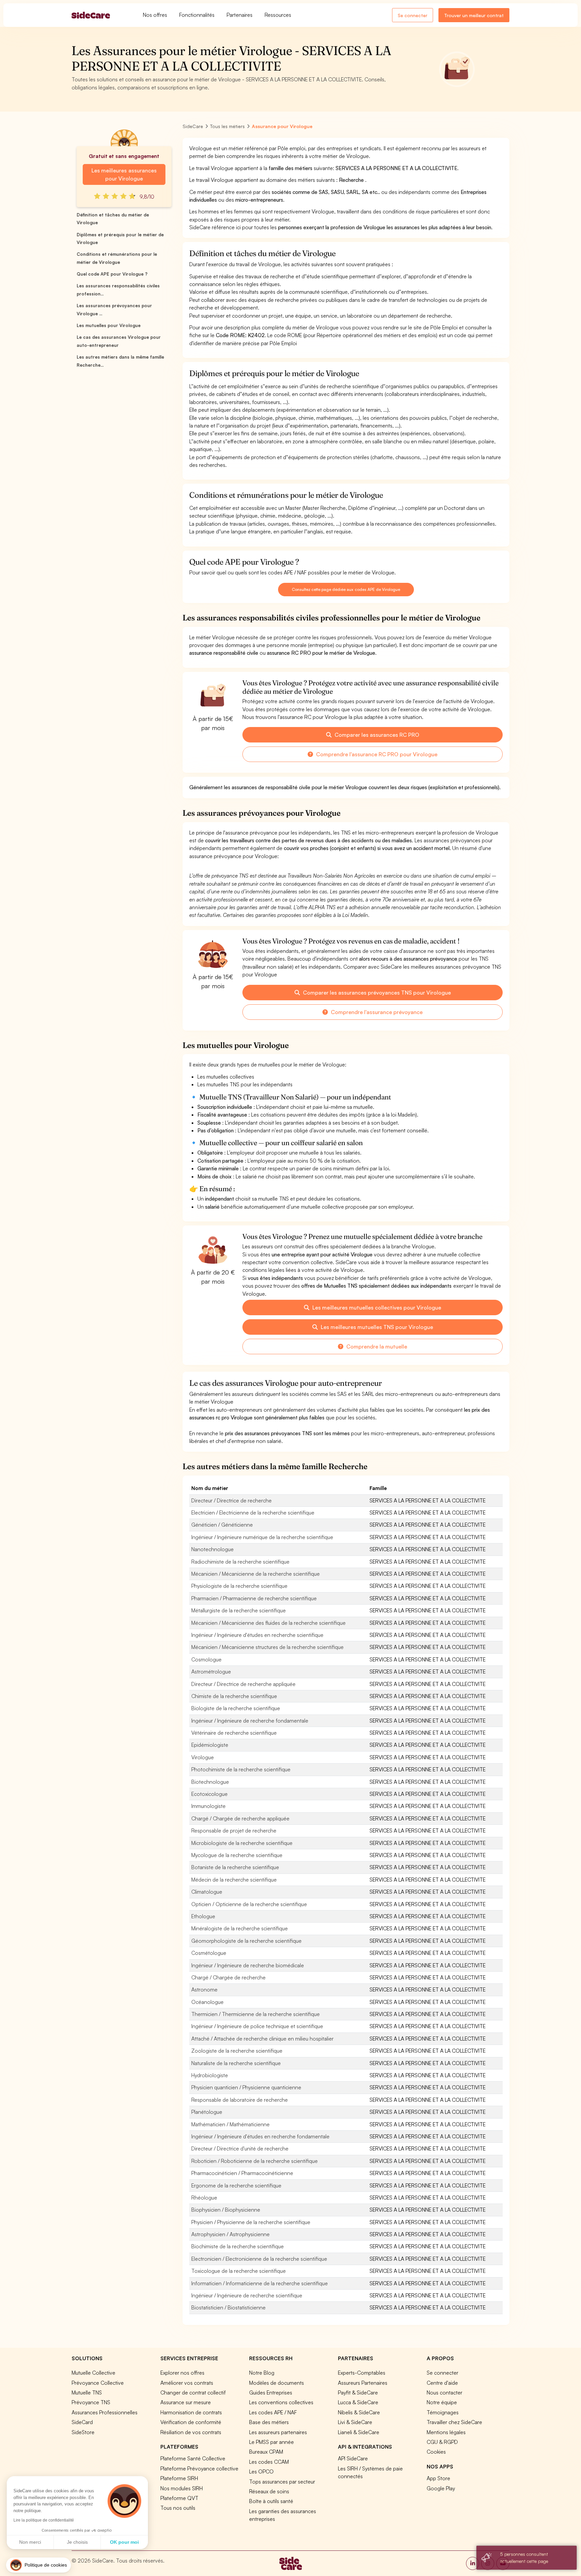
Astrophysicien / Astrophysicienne (230, 2234)
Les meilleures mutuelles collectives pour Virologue (376, 1307)
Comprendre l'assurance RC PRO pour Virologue (376, 754)
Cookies (436, 2452)
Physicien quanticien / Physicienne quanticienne (246, 2087)
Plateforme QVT (179, 2498)
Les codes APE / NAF (273, 2412)
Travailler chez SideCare (454, 2422)
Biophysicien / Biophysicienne (226, 2210)
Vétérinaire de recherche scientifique (234, 1733)
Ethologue (203, 1916)
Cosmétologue (209, 1953)
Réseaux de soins (269, 2491)
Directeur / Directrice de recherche (231, 1500)
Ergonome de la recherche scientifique (236, 2185)
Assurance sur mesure (186, 2402)
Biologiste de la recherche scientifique (236, 1708)
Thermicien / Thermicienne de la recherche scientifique (256, 2014)
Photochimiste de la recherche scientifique (241, 1769)
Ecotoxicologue (209, 1794)
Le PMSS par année (272, 2442)
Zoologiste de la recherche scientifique (237, 2051)
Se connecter (413, 15)
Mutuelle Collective (93, 2373)
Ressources (278, 15)
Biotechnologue (210, 1782)
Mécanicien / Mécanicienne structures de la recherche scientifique (267, 1647)
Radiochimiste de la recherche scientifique (240, 1562)
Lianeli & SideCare (359, 2432)
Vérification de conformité (191, 2422)
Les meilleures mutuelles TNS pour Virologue (376, 1327)
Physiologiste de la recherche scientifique (239, 1586)
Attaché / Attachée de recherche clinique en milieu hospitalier (262, 2039)
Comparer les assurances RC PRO (376, 735)
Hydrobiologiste (210, 2075)
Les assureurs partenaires (278, 2432)
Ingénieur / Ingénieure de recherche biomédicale (248, 1965)
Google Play (441, 2488)
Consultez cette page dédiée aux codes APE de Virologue (346, 589)
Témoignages (443, 2412)
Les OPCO (261, 2471)
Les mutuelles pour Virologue (109, 325)
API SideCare (353, 2458)
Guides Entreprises (271, 2392)
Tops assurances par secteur (282, 2482)
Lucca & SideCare (358, 2402)
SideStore (83, 2432)
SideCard (82, 2422)
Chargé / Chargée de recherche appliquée (240, 1818)
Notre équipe (442, 2402)
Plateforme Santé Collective (193, 2458)
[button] (38, 2565)
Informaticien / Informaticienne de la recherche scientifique (260, 2283)
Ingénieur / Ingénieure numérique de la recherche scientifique (262, 1537)
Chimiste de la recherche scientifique (234, 1696)
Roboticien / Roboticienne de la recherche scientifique (255, 2161)
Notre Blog (262, 2373)
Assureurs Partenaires (363, 2383)
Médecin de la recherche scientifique (234, 1880)
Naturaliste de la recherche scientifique (236, 2063)
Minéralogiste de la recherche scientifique (240, 1928)
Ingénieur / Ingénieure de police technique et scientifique (257, 2026)
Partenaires (240, 15)
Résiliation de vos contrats (191, 2432)
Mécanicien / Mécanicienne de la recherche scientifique (256, 1574)
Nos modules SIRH (182, 2488)
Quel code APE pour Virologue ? (112, 274)
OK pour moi (124, 2542)
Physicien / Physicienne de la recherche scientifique (251, 2222)
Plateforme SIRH (179, 2478)
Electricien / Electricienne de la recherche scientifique (253, 1513)
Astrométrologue (211, 1672)
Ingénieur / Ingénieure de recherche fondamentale (250, 1721)
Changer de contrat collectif (193, 2392)
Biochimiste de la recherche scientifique (238, 2246)
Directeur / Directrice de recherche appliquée (243, 1684)
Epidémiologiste (210, 1745)
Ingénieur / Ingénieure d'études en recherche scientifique (257, 1635)
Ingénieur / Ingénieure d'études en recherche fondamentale (260, 2136)
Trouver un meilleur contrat (474, 15)
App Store (438, 2478)
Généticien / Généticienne (222, 1525)
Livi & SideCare (355, 2422)
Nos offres (155, 15)
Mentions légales (446, 2432)
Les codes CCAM (269, 2462)
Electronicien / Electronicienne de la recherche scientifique (259, 2259)
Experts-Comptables (362, 2373)
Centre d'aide (442, 2383)
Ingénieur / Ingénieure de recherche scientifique (247, 2295)
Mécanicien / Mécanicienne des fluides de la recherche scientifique (268, 1623)
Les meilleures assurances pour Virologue (124, 174)
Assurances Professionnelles (105, 2412)
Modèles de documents (277, 2383)
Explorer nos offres (182, 2373)
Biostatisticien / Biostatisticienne (228, 2307)
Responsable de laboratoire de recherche (240, 2100)
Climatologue (207, 1892)
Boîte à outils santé (271, 2501)
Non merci (30, 2542)
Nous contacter (444, 2392)
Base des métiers (269, 2422)
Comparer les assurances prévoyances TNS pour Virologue (376, 993)
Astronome (204, 1989)
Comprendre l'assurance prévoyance (376, 1012)
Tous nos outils (178, 2508)
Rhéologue (204, 2198)
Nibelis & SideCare (359, 2412)
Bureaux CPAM (266, 2452)
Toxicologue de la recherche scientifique (239, 2271)
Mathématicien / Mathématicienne (230, 2124)
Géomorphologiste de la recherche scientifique (246, 1941)
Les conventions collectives (281, 2402)
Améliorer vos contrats (187, 2383)
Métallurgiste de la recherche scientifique (239, 1610)
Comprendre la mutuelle (376, 1346)
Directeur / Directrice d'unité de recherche (240, 2148)
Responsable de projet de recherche (234, 1830)
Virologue (203, 1757)
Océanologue (207, 2002)
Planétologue (207, 2112)
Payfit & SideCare (358, 2392)
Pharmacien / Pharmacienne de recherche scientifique (254, 1598)
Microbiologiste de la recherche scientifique (242, 1843)
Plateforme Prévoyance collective (199, 2468)
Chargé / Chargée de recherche (228, 1977)
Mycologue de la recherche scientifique (237, 1855)
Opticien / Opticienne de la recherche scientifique (249, 1904)
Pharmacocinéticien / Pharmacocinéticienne (242, 2173)
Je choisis (77, 2542)
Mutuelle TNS (87, 2392)
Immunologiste (208, 1806)
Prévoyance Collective (98, 2383)
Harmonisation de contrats (191, 2412)
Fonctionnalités (197, 15)
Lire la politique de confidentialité (44, 2520)
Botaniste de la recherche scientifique (235, 1867)
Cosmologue (206, 1659)
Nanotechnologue (212, 1549)
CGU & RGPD (442, 2442)
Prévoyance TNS (91, 2402)
